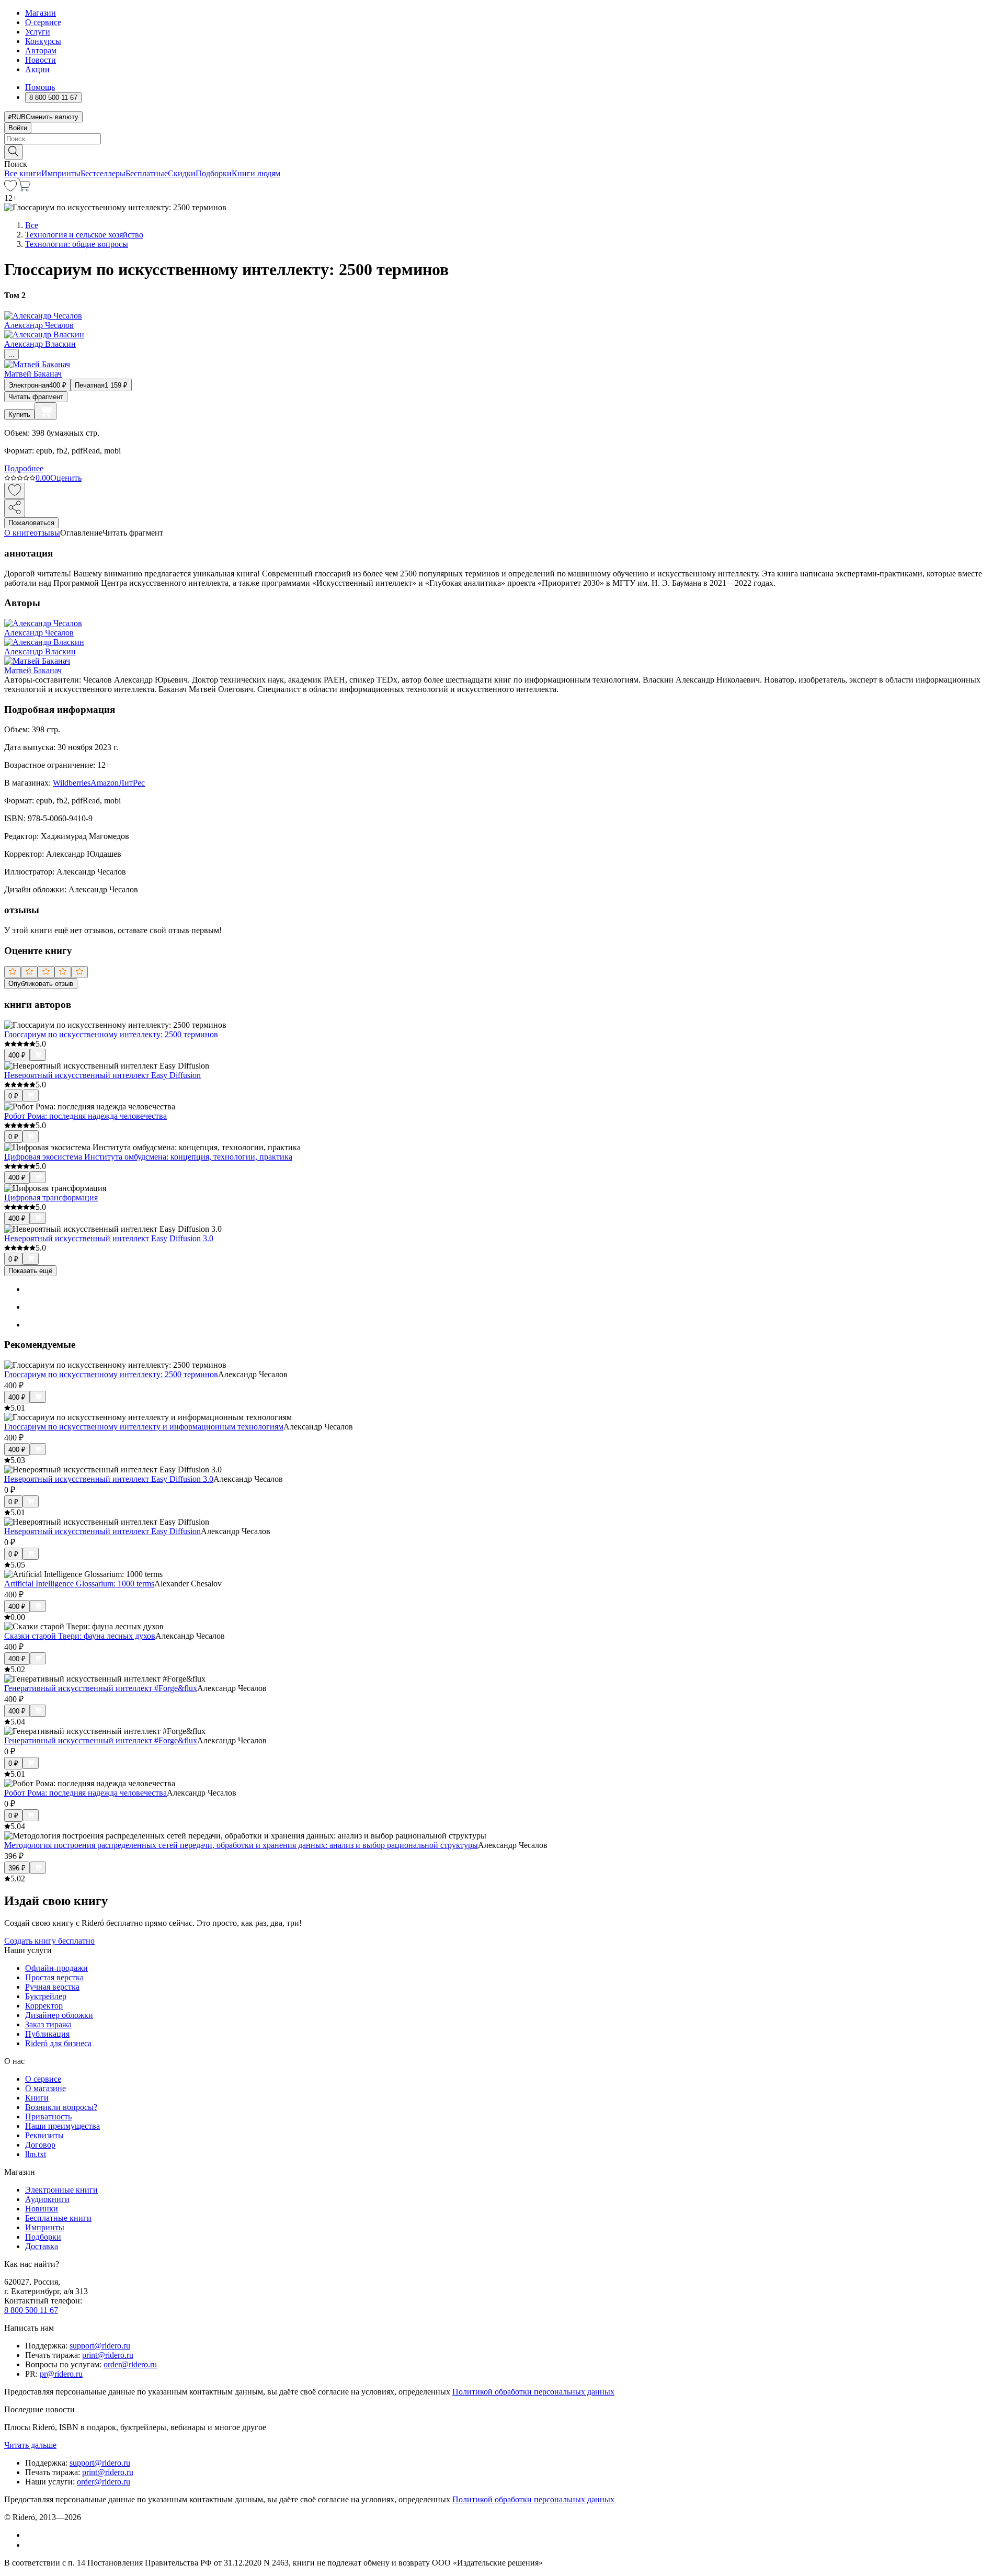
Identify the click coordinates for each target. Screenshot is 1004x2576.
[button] (502, 151)
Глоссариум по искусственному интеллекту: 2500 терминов (111, 1034)
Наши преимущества (62, 2126)
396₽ (17, 1868)
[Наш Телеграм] (30, 2545)
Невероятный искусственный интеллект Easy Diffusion (102, 1075)
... (12, 354)
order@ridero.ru (130, 2364)
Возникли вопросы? (61, 2107)
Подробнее (24, 468)
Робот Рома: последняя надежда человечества (85, 1116)
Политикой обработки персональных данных (533, 2392)
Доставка (42, 2246)
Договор (40, 2145)
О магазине (45, 2088)
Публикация (47, 2034)
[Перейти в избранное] (10, 189)
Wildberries (72, 783)
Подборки (214, 173)
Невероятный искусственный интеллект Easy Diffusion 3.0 (109, 1238)
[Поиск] (14, 152)
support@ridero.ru (100, 2346)
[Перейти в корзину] (24, 189)
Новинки (42, 2209)
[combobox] (502, 139)
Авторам (41, 50)
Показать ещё (30, 1271)
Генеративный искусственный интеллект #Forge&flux (101, 1688)
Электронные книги (61, 2190)
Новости (41, 60)
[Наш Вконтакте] (31, 2535)
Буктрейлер (46, 1996)
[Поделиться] (15, 508)
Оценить (66, 478)
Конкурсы (43, 41)
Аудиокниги (47, 2199)
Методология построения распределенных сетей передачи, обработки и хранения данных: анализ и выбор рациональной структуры (241, 1845)
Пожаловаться (31, 523)
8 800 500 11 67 (31, 2310)
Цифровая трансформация (51, 1198)
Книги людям (256, 173)
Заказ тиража (48, 2024)
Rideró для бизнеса (58, 2043)
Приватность (48, 2117)
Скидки (182, 173)
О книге (19, 533)
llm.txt (36, 2154)
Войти (18, 128)
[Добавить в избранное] (15, 491)
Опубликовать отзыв (41, 984)
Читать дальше (30, 2445)
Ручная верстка (52, 1987)
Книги (37, 2098)
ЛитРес (132, 783)
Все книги (23, 173)
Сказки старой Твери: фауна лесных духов (80, 1636)
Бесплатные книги (58, 2218)
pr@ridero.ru (61, 2374)
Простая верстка (54, 1977)
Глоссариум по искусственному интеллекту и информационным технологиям (144, 1427)
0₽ (13, 1096)
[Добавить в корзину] (45, 411)
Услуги (38, 32)
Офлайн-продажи (56, 1968)
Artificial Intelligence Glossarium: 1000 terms (79, 1584)
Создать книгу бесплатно (49, 1941)
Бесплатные (147, 173)
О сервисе (43, 22)
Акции (37, 69)
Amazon (105, 783)
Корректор (44, 2006)
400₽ (17, 1055)
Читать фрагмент (36, 397)
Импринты (61, 173)
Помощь (40, 87)
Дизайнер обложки (59, 2015)
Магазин (41, 13)
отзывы (47, 533)
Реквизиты (44, 2135)
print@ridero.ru (108, 2355)
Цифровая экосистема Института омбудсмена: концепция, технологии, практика (148, 1157)
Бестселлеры (103, 173)
